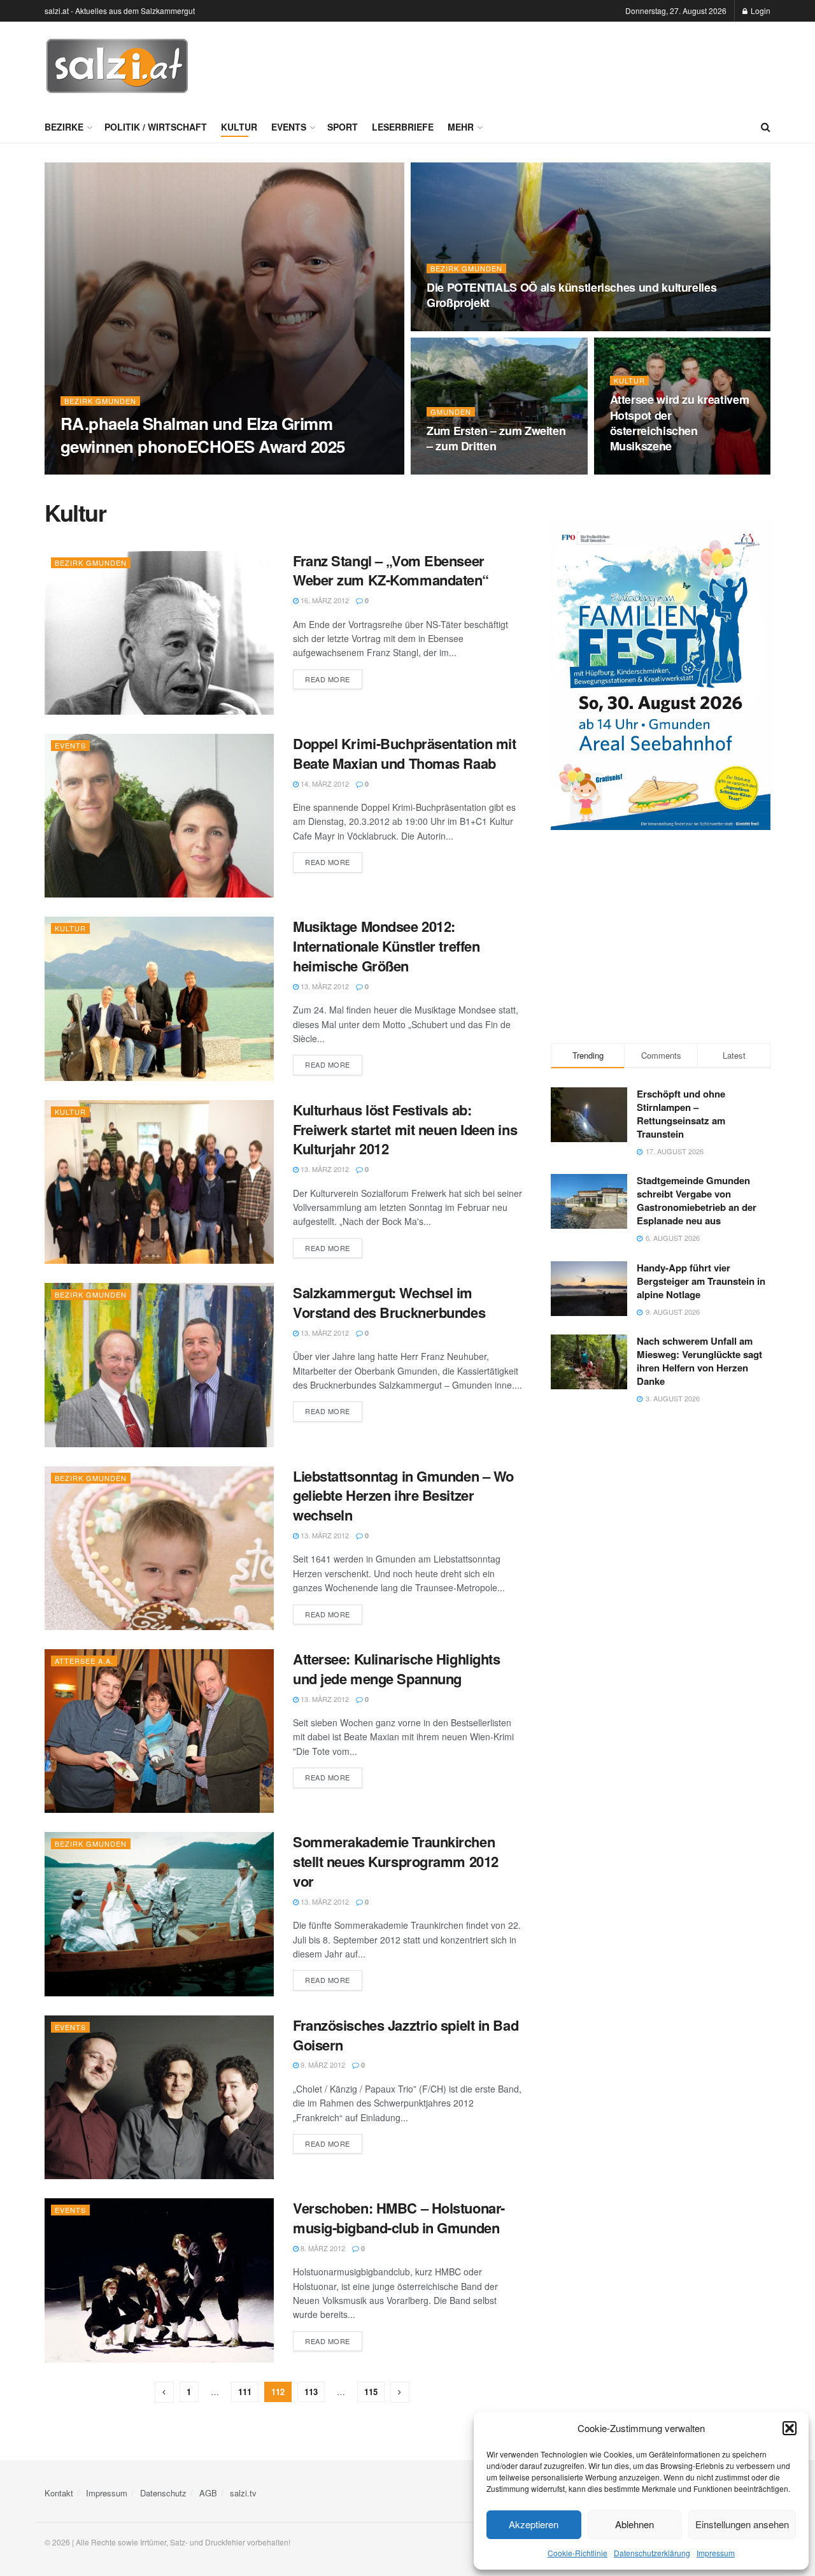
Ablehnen (634, 2524)
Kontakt (59, 2493)
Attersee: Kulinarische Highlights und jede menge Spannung (396, 1669)
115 (371, 2392)
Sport (343, 127)
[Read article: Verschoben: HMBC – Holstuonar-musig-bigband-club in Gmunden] (159, 2280)
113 (311, 2392)
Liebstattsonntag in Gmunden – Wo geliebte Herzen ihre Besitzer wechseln (403, 1496)
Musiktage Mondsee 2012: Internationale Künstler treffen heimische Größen (386, 946)
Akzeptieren (534, 2524)
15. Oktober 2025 (99, 471)
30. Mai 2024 (637, 471)
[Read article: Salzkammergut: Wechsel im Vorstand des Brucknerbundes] (159, 1365)
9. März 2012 (322, 2064)
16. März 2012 (324, 600)
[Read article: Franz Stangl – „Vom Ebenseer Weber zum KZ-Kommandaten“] (159, 633)
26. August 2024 (462, 327)
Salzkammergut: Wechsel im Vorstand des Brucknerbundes (389, 1302)
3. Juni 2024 (454, 471)
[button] (790, 2428)
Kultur (239, 127)
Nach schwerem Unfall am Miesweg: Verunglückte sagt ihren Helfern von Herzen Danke (699, 1361)
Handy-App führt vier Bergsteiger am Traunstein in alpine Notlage (701, 1281)
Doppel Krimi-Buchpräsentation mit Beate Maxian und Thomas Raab (404, 753)
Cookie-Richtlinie (578, 2553)
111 (245, 2392)
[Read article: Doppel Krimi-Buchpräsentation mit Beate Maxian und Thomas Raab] (159, 816)
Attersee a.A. (84, 1661)
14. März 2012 (324, 784)
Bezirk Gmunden (100, 401)
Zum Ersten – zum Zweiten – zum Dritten (496, 438)
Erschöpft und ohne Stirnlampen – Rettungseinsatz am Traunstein (681, 1114)
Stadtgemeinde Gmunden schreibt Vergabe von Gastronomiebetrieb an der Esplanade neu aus (697, 1200)
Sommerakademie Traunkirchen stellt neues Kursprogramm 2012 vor (396, 1861)
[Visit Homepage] (117, 66)
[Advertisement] (539, 64)
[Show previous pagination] (164, 2392)
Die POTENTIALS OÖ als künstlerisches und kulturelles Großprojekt (571, 295)
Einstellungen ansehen (742, 2524)
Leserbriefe (403, 127)
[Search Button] (766, 127)
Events (289, 127)
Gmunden (451, 412)
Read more (334, 679)
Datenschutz (163, 2493)
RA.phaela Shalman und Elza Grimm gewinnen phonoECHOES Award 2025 (203, 434)
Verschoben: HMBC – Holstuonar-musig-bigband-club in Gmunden (399, 2218)
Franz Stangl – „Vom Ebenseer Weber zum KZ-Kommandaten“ (391, 570)
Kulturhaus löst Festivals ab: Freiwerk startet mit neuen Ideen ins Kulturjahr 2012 (405, 1129)
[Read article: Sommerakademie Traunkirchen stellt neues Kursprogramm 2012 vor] (159, 1914)
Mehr (461, 127)
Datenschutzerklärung (652, 2553)
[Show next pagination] (400, 2392)
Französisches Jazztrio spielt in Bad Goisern (406, 2035)
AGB (208, 2493)
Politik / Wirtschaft (156, 127)
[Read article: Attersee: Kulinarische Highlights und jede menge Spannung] (159, 1731)
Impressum (716, 2553)
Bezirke (64, 127)
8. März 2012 (322, 2248)
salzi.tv (243, 2493)
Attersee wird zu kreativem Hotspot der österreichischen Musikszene (680, 423)
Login (760, 11)
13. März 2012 (324, 986)
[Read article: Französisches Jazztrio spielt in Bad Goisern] (159, 2097)
